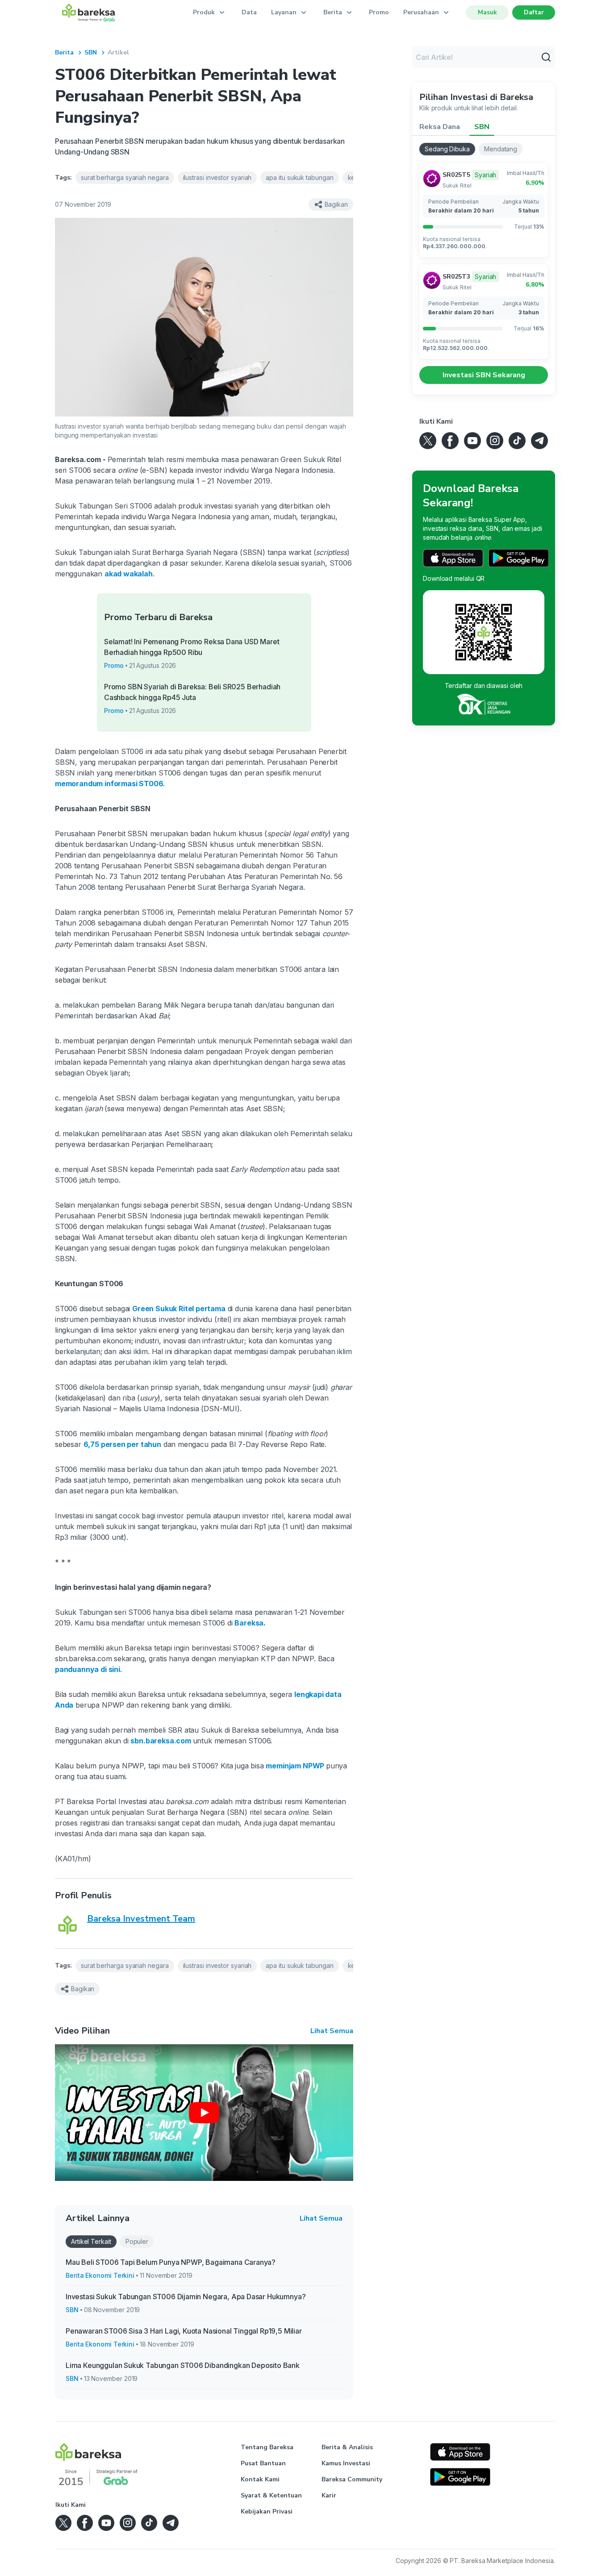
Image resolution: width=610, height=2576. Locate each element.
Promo (379, 12)
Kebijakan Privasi (267, 2511)
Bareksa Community (352, 2479)
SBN (91, 52)
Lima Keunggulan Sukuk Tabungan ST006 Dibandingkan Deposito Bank (183, 2365)
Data (249, 12)
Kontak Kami (260, 2479)
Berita (64, 52)
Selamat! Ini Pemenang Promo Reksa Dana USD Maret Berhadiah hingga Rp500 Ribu (192, 647)
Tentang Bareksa (267, 2447)
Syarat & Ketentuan (271, 2495)
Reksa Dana (440, 127)
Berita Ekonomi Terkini (100, 2275)
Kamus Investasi (346, 2463)
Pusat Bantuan (263, 2463)
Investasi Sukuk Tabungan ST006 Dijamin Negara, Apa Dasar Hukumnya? (186, 2297)
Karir (329, 2495)
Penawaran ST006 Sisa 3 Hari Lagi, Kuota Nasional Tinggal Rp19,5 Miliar (184, 2331)
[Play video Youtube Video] (204, 2113)
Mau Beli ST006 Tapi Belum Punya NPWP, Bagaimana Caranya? (171, 2262)
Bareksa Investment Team (141, 1919)
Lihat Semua (332, 2031)
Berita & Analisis (347, 2447)
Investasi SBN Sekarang (484, 375)
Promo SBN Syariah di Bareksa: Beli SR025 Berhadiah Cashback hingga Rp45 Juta (192, 692)
